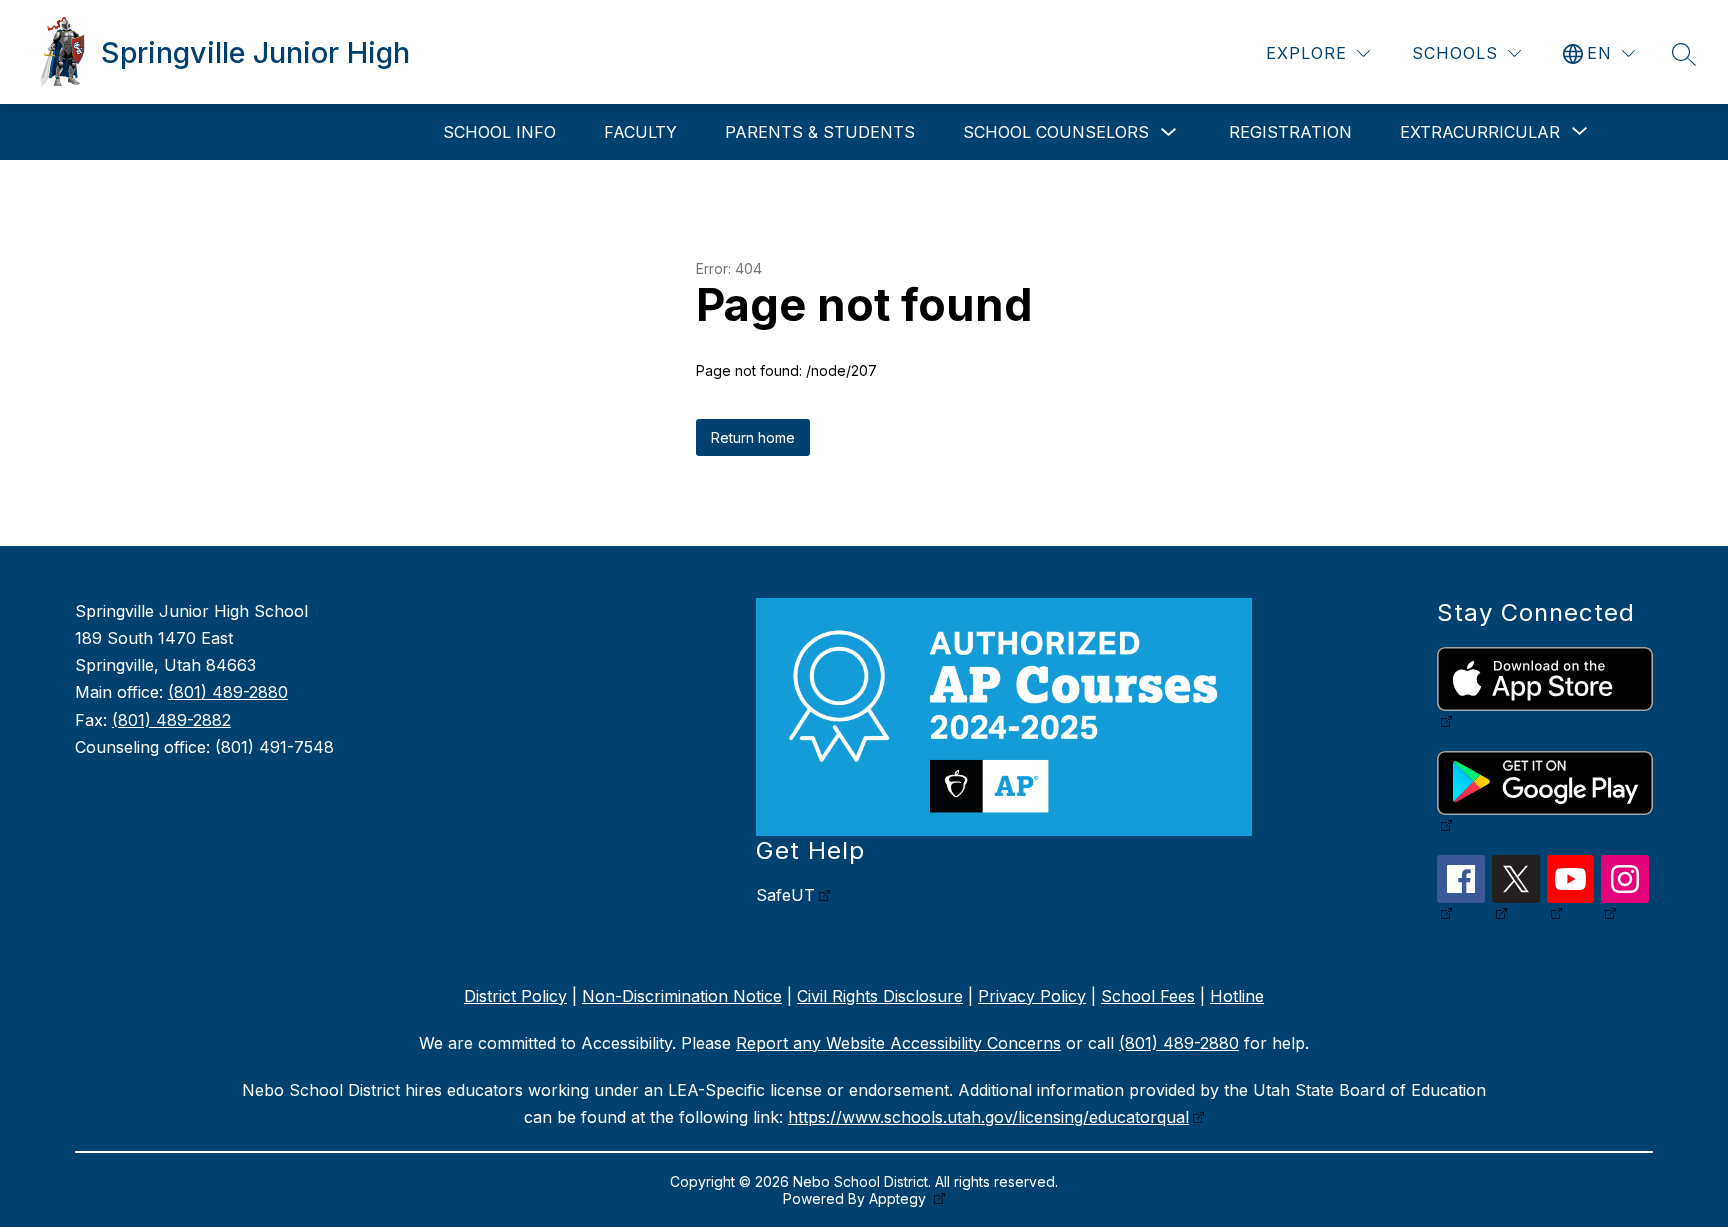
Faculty (640, 132)
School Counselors (1056, 132)
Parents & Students (820, 132)
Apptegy (899, 1198)
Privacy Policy (1032, 996)
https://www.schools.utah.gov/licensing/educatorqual (988, 1117)
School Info (499, 132)
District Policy (515, 996)
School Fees (1148, 996)
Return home (753, 437)
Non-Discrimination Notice (682, 996)
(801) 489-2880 (228, 692)
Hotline (1237, 996)
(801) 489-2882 (171, 720)
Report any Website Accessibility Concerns (898, 1043)
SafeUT (785, 895)
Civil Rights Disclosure (880, 996)
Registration (1290, 132)
